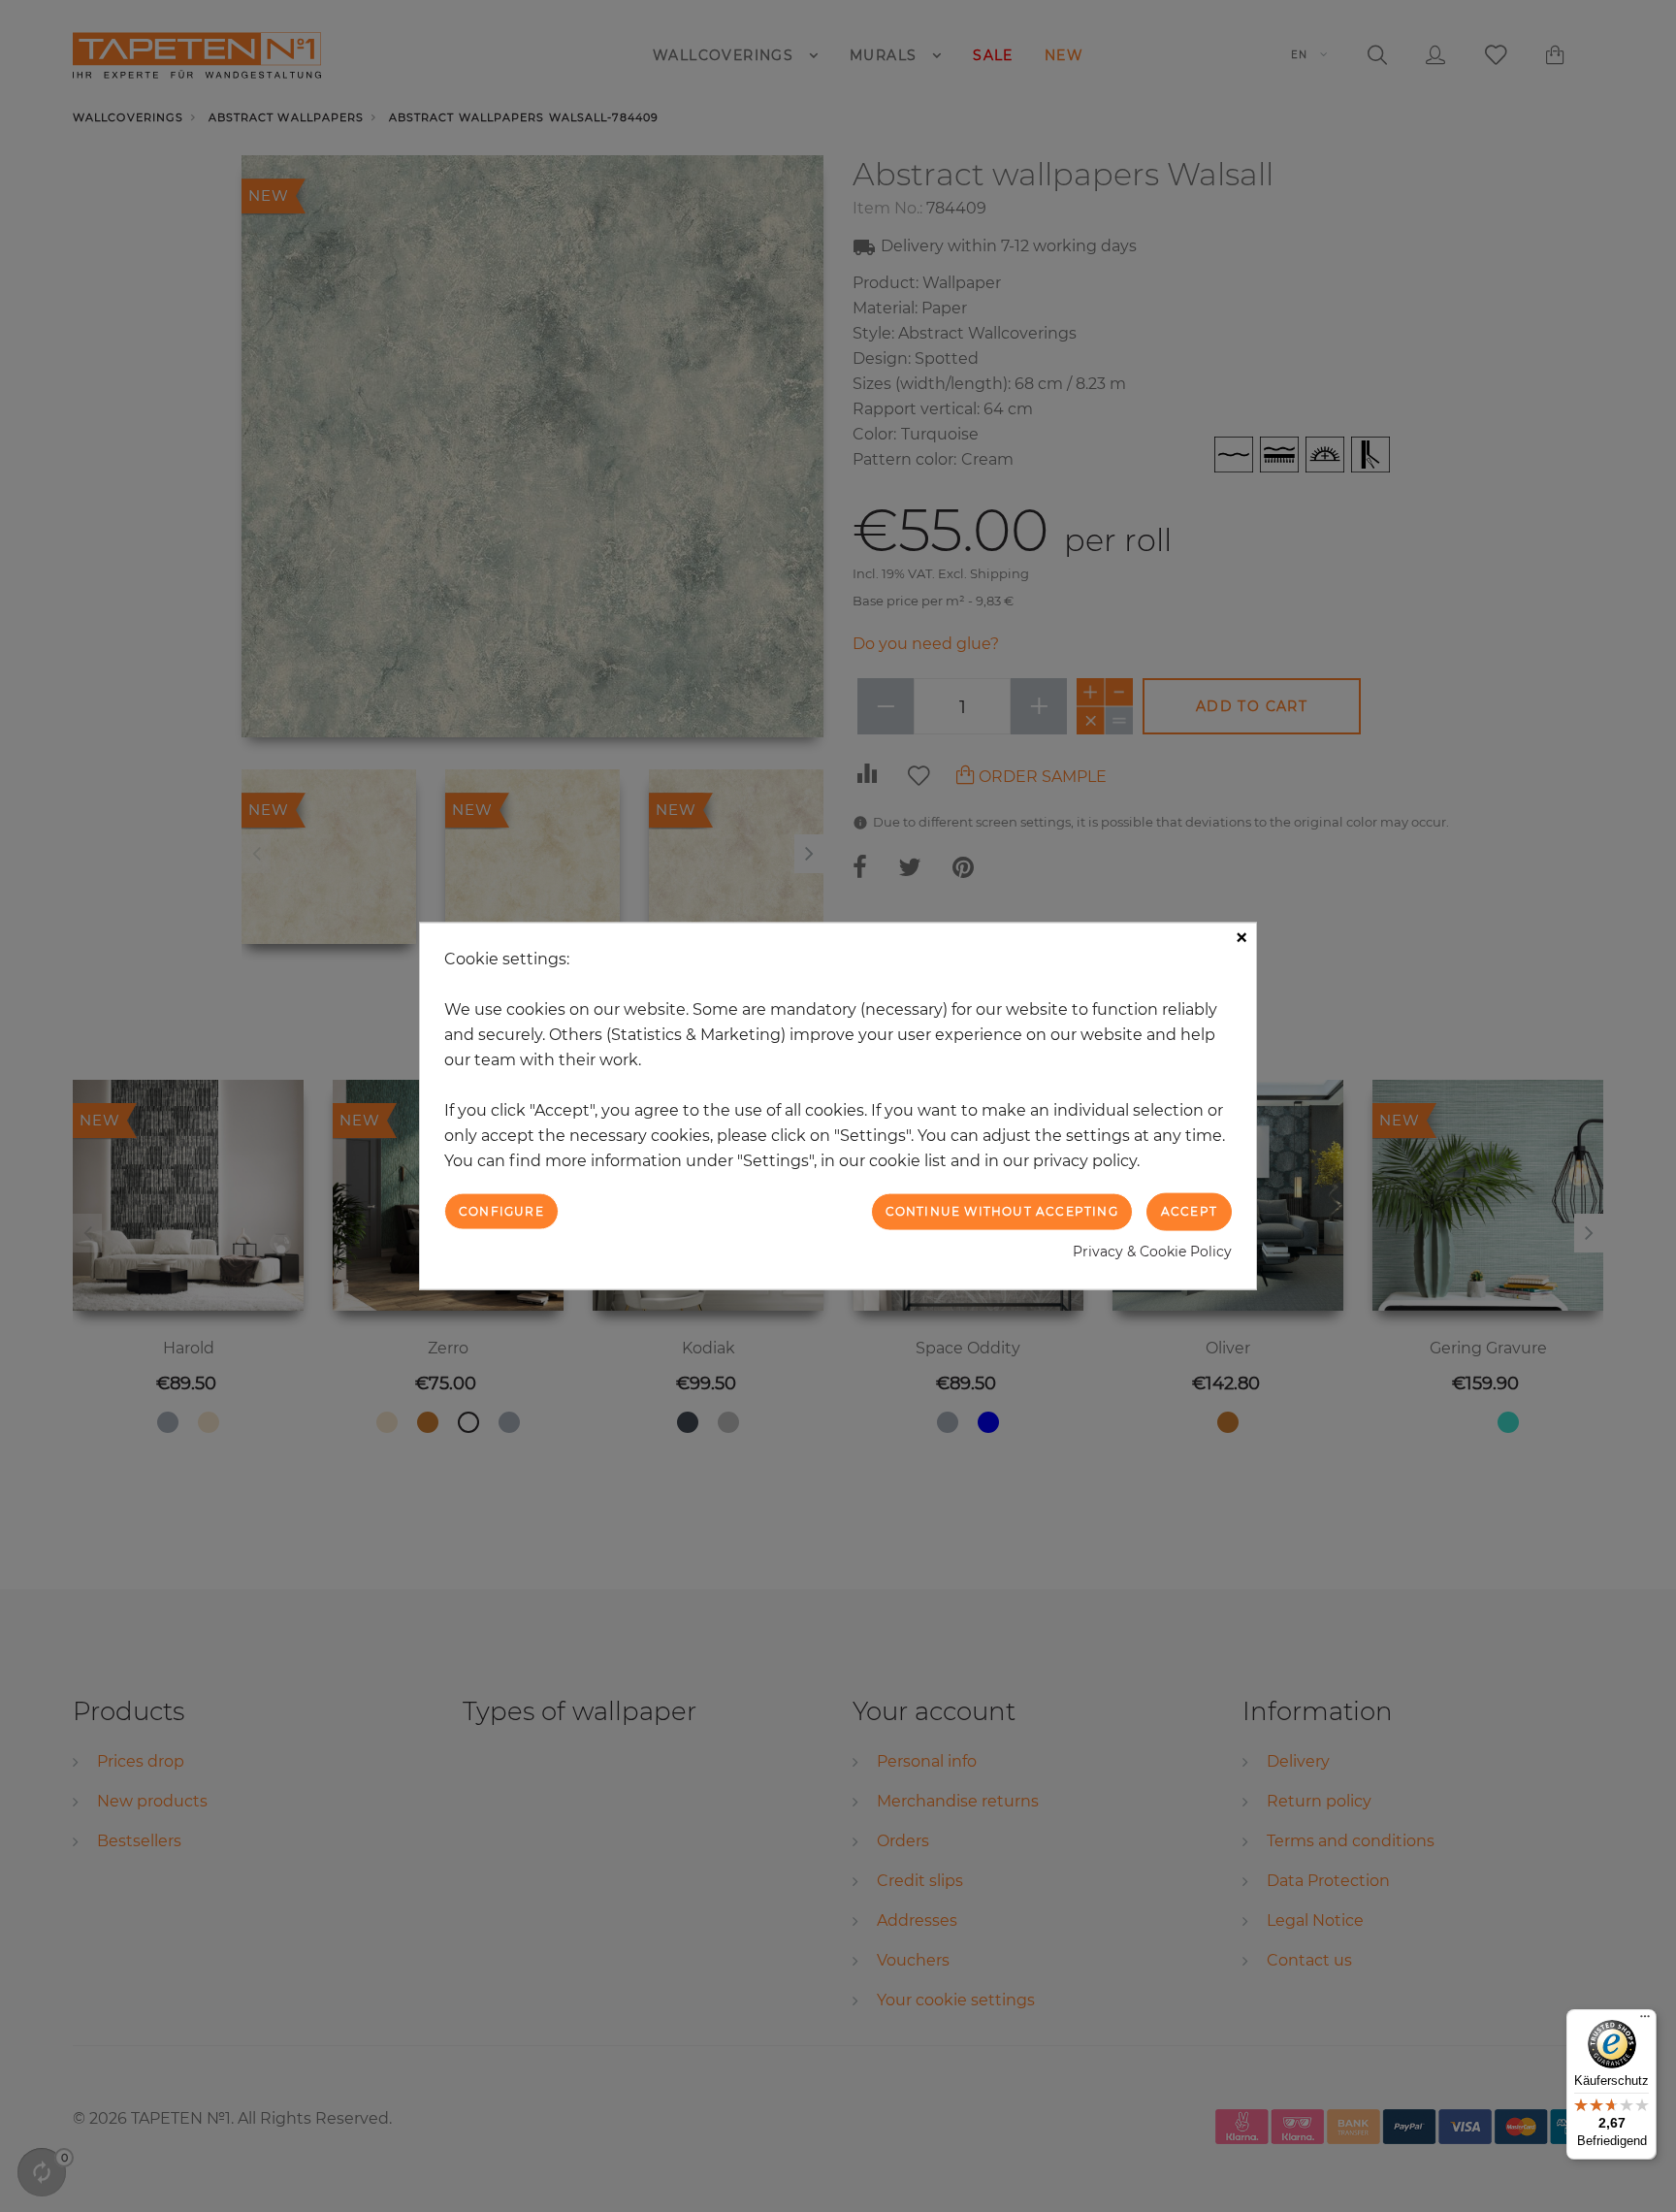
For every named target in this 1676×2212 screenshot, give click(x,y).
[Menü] (1645, 2021)
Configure (501, 1211)
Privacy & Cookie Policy (1152, 1251)
